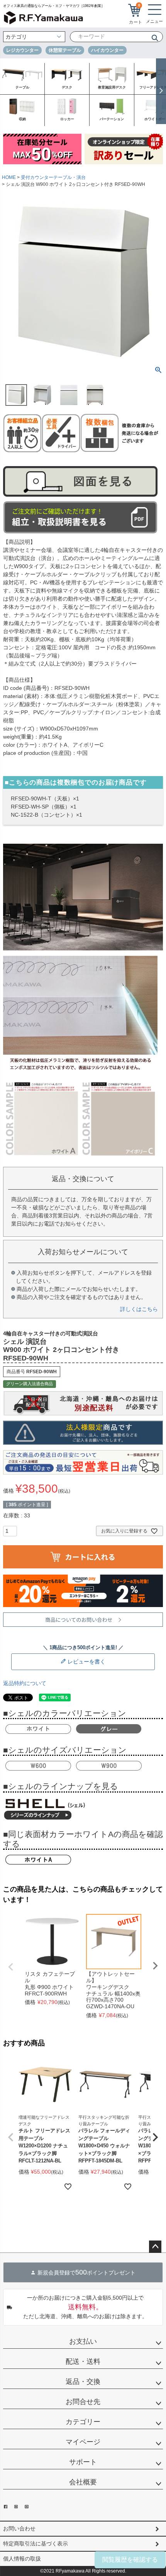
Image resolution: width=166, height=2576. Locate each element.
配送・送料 (83, 2361)
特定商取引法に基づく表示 (36, 2544)
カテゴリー (83, 2422)
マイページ (83, 2442)
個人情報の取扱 (22, 2559)
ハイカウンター (107, 50)
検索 (152, 37)
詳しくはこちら (139, 1309)
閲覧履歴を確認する (130, 2560)
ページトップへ (155, 2247)
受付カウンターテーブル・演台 (53, 177)
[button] (11, 2137)
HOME (9, 177)
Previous (11, 1967)
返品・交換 (83, 2382)
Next (155, 1966)
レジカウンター (22, 50)
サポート (83, 2462)
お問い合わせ (19, 2528)
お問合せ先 (83, 2402)
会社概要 (83, 2482)
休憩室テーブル (65, 50)
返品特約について (25, 1683)
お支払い (83, 2341)
